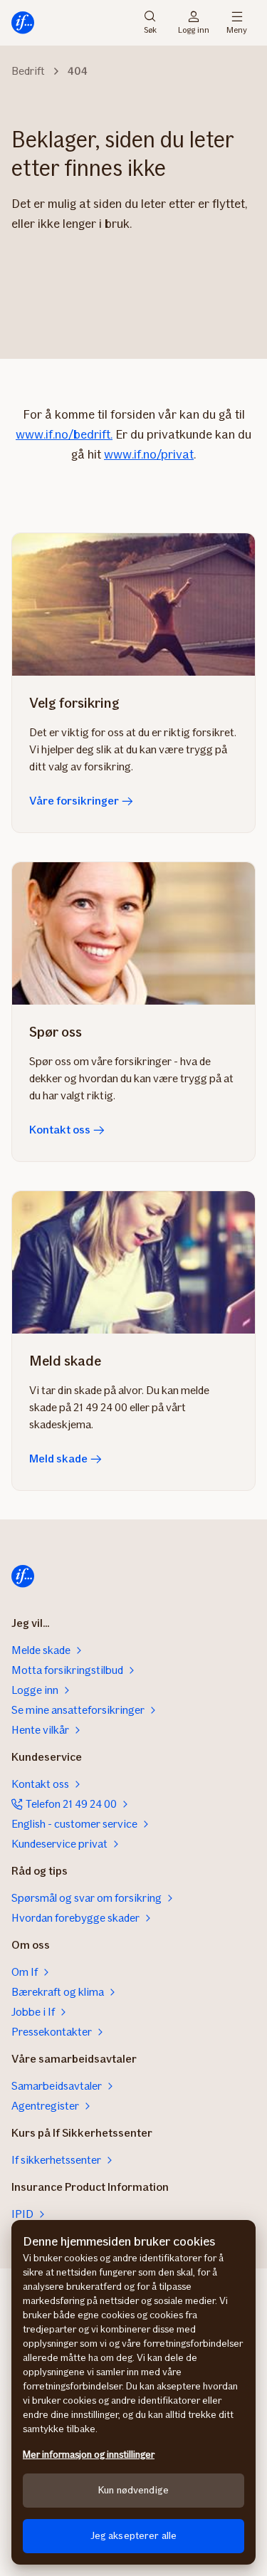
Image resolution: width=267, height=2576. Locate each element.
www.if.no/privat (149, 454)
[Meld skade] (133, 1262)
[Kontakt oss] (133, 933)
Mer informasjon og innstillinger (89, 2455)
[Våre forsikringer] (133, 604)
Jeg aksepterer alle (134, 2536)
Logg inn (194, 29)
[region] (133, 2392)
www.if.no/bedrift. (64, 434)
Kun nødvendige (133, 2490)
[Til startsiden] (23, 23)
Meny (237, 29)
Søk (150, 29)
